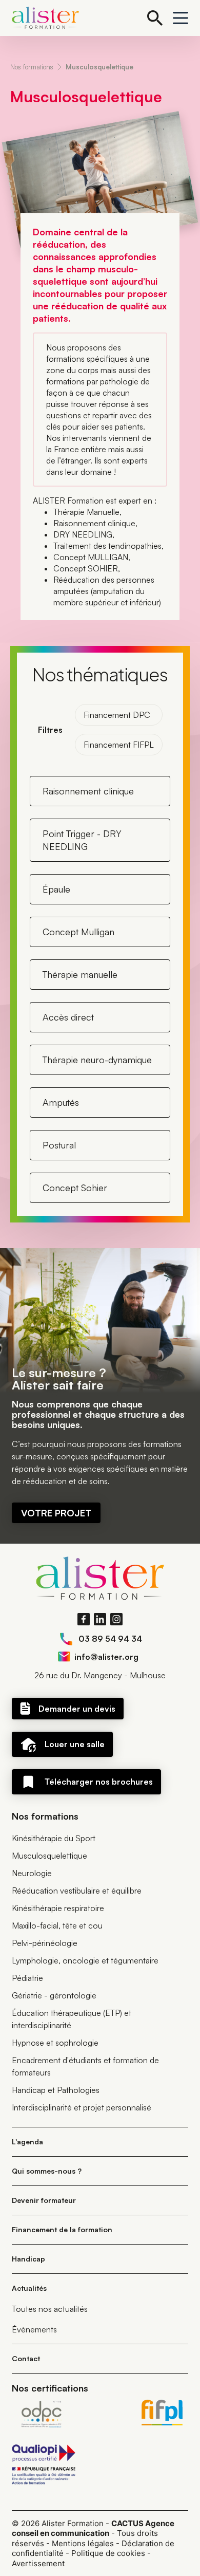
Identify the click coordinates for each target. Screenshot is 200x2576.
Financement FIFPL (119, 745)
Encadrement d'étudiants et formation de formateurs (85, 2066)
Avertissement (38, 2563)
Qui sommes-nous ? (47, 2171)
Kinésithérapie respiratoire (58, 1908)
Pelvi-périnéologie (45, 1943)
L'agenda (27, 2142)
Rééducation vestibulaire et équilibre (77, 1891)
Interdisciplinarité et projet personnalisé (82, 2107)
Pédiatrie (27, 1978)
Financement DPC (117, 715)
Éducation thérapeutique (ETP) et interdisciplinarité (72, 2019)
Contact (26, 2358)
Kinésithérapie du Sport (54, 1838)
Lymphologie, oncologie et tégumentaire (85, 1960)
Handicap (28, 2259)
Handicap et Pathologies (56, 2090)
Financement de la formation (62, 2229)
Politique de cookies (108, 2553)
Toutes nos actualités (50, 2309)
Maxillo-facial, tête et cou (57, 1925)
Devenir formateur (44, 2200)
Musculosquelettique (99, 67)
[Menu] (181, 18)
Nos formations (32, 67)
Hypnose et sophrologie (55, 2043)
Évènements (34, 2329)
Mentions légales (83, 2543)
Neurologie (32, 1873)
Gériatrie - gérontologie (54, 1995)
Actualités (29, 2288)
